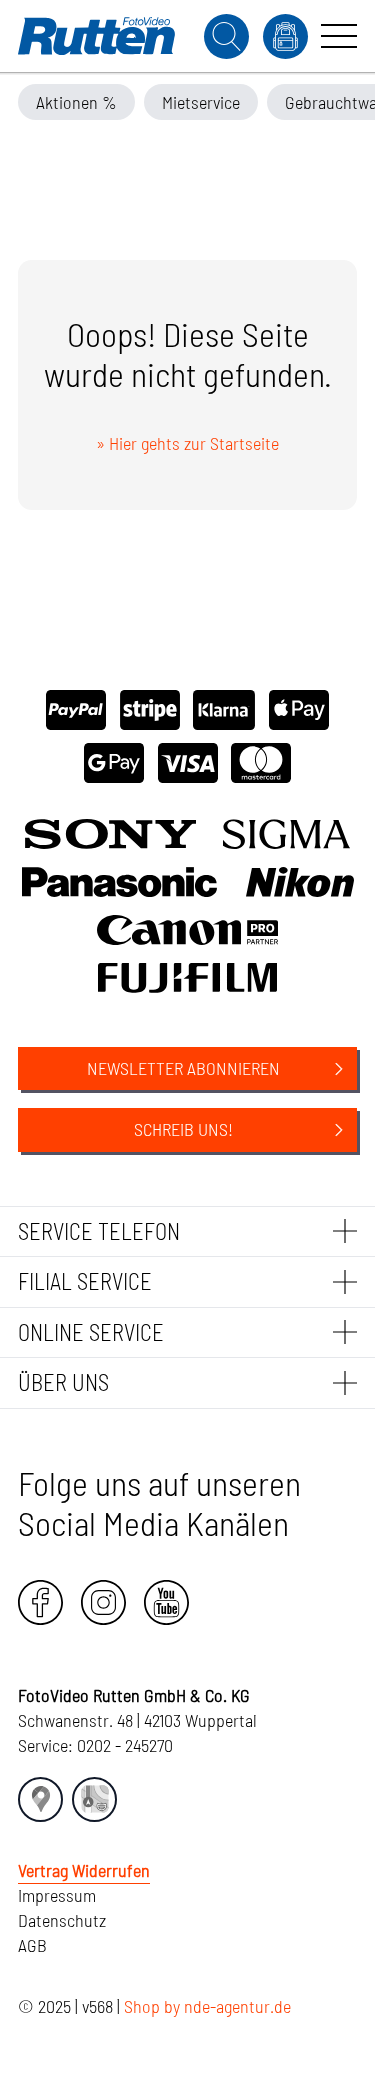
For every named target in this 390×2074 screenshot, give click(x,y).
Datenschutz (62, 1920)
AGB (32, 1945)
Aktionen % (76, 102)
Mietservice (201, 102)
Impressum (57, 1895)
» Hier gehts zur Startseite (187, 443)
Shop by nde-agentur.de (207, 2006)
